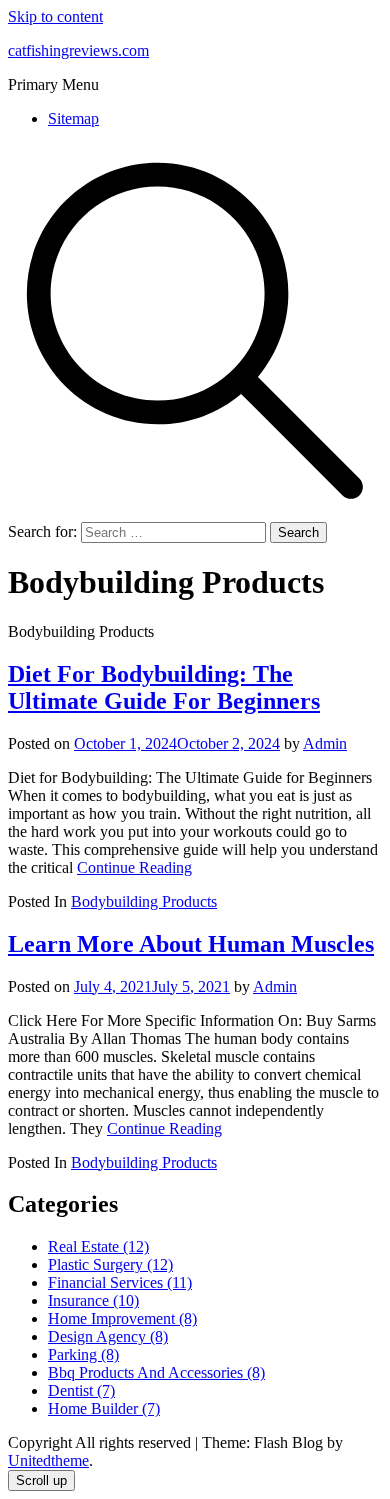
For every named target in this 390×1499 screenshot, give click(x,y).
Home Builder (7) (104, 1408)
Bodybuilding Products (144, 901)
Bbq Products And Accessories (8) (156, 1372)
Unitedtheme (48, 1460)
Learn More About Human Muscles (191, 944)
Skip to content (55, 16)
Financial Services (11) (120, 1282)
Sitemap (73, 118)
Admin (325, 743)
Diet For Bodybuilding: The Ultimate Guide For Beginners (164, 687)
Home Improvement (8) (122, 1318)
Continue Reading (134, 867)
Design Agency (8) (108, 1336)
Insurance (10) (93, 1300)
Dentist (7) (81, 1390)
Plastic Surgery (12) (110, 1264)
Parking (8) (83, 1354)
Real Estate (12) (98, 1246)
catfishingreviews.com (78, 50)
